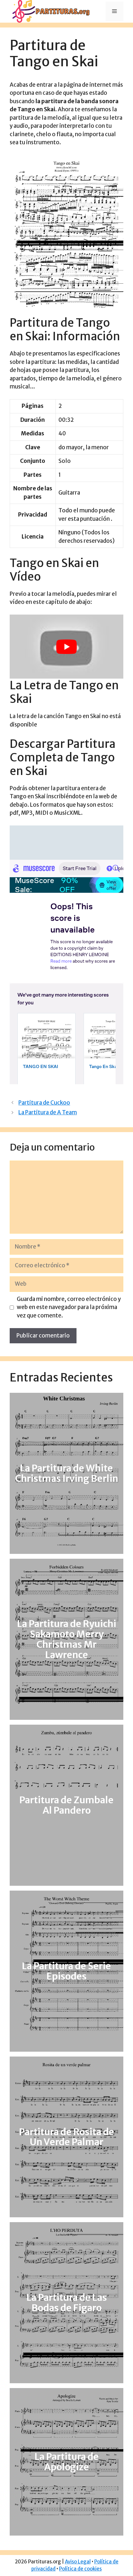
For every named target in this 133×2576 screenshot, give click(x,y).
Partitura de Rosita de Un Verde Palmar (67, 2137)
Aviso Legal (78, 2562)
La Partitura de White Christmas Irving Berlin (67, 1473)
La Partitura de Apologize (67, 2462)
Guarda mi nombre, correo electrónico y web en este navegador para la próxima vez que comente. (69, 1307)
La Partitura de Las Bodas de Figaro (67, 2303)
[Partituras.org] (50, 11)
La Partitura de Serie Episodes (66, 1971)
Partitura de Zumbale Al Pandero (66, 1805)
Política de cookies (80, 2569)
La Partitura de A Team (48, 1112)
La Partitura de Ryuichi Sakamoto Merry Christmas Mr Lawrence (67, 1639)
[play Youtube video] (66, 647)
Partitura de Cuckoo (44, 1103)
